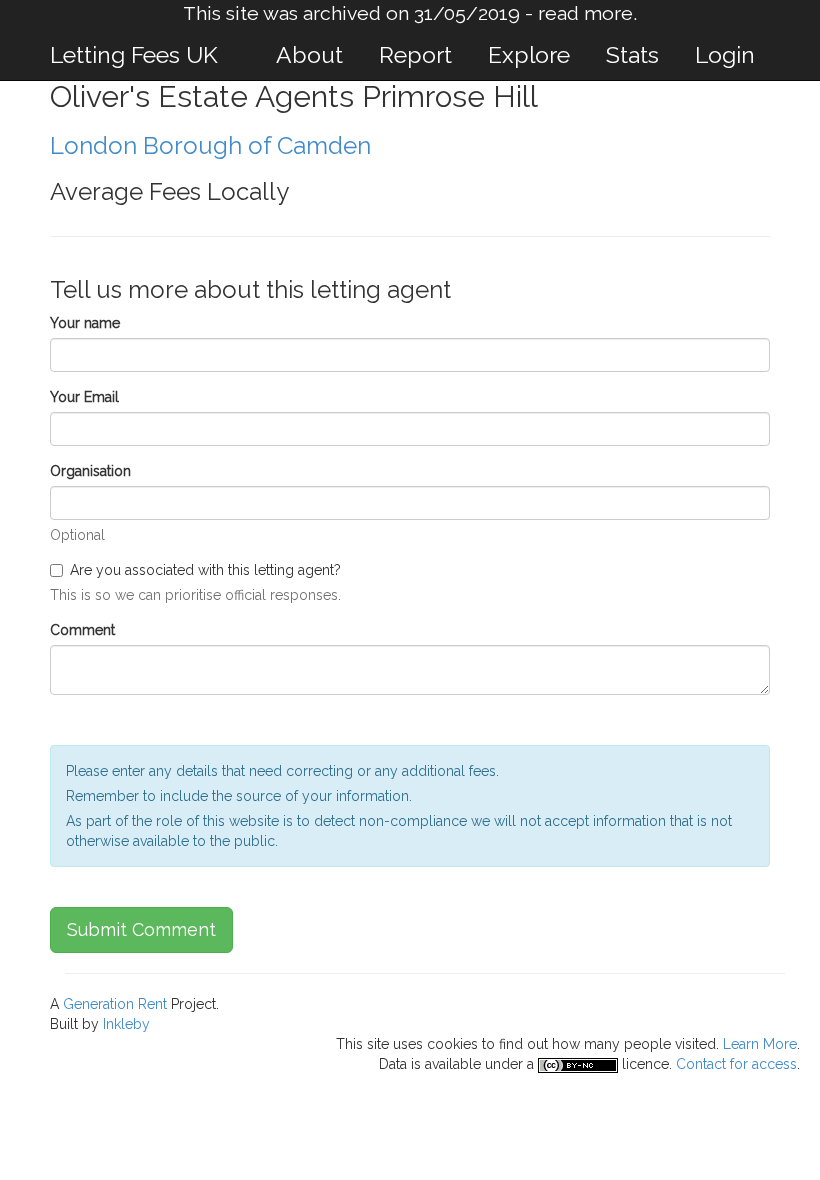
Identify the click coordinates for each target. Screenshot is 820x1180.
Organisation (90, 471)
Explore (529, 54)
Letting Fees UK (134, 54)
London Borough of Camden (210, 145)
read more (585, 13)
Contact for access (736, 1064)
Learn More (760, 1044)
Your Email (84, 397)
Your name (85, 323)
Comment (82, 630)
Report (415, 54)
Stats (632, 54)
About (309, 54)
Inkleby (126, 1024)
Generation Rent (115, 1004)
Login (725, 54)
